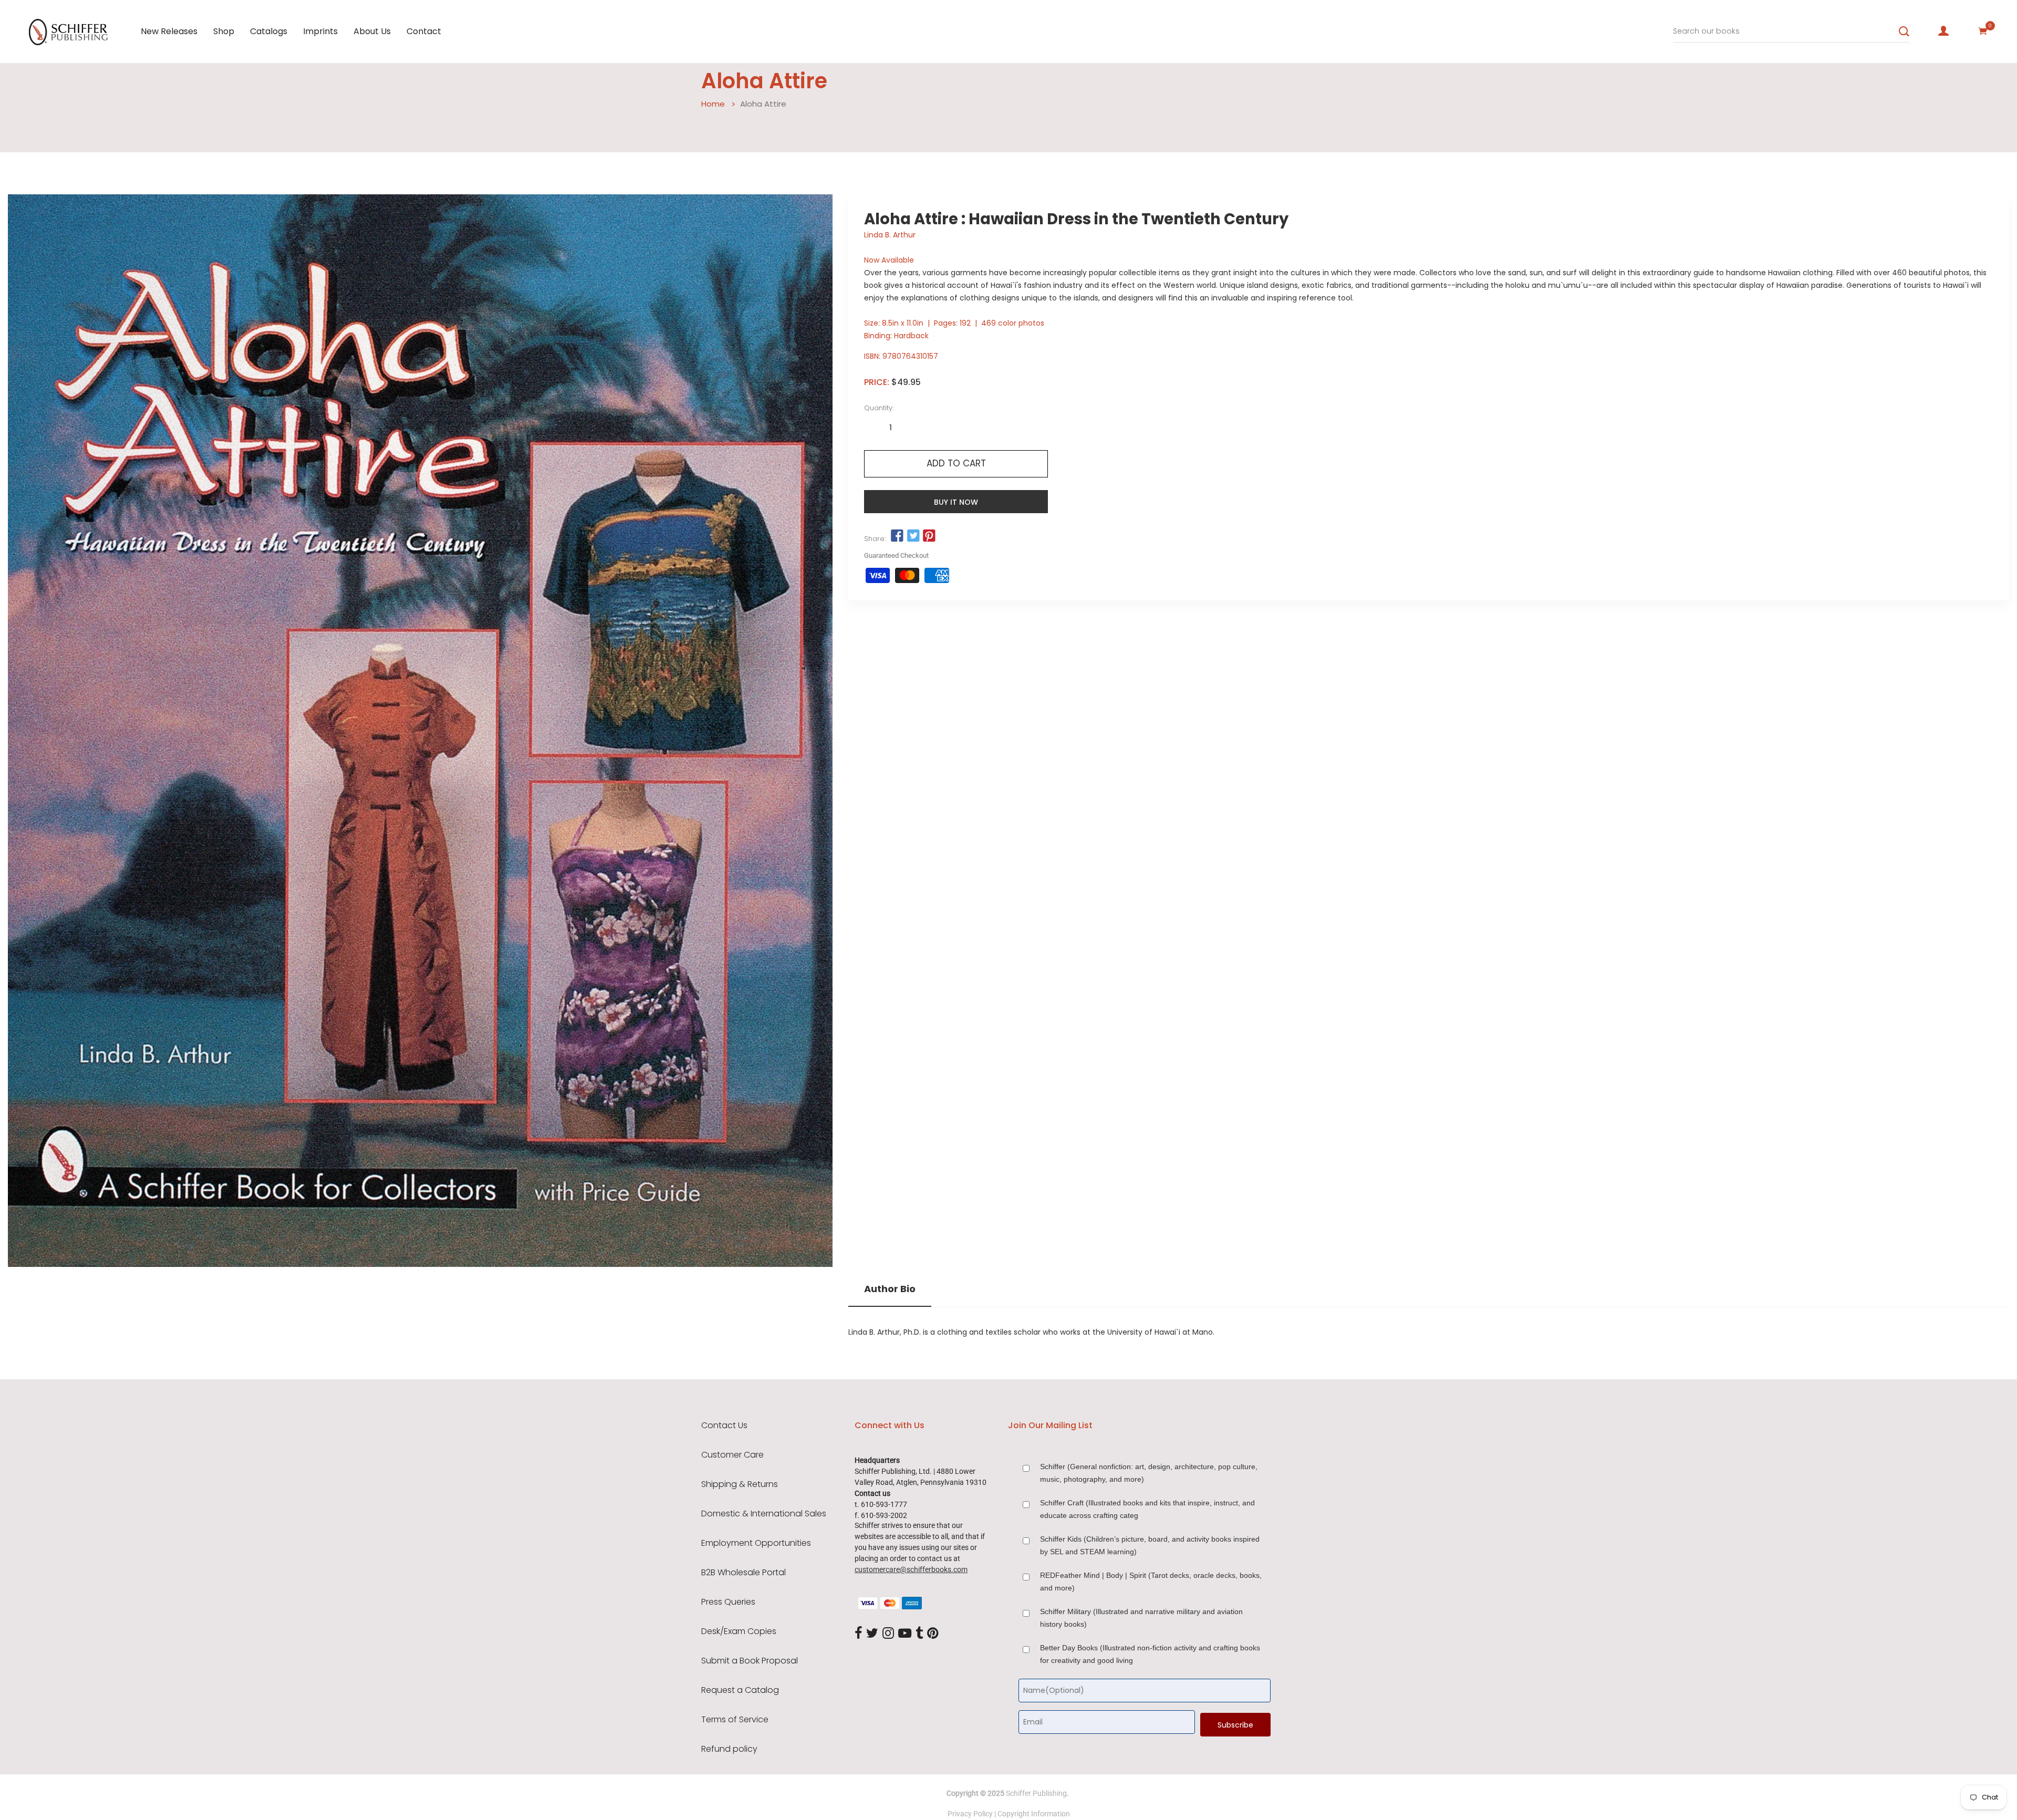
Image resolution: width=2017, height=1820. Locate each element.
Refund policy (729, 1749)
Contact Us (724, 1426)
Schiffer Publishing (1036, 1793)
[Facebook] (858, 1634)
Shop (224, 31)
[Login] (1943, 31)
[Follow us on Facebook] (897, 536)
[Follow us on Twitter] (913, 536)
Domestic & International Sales (764, 1514)
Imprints (320, 31)
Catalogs (269, 31)
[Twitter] (872, 1634)
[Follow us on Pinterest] (929, 536)
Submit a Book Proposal (750, 1661)
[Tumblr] (919, 1634)
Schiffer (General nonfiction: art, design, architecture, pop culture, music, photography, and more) (1149, 1473)
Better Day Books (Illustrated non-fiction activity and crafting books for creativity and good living (1150, 1654)
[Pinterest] (933, 1634)
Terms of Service (735, 1720)
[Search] (1904, 32)
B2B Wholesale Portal (744, 1573)
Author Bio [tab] (890, 1289)
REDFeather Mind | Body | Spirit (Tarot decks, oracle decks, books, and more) (1151, 1582)
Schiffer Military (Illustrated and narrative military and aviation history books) (1141, 1618)
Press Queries (728, 1602)
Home (713, 104)
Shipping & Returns (740, 1484)
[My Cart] (1983, 31)
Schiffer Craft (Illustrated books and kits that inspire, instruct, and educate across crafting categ (1147, 1509)
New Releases (169, 31)
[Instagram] (888, 1634)
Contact (424, 31)
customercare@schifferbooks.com (911, 1569)
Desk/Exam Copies (739, 1631)
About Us (372, 31)
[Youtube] (905, 1634)
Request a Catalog (740, 1690)
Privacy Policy (970, 1814)
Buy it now (956, 502)
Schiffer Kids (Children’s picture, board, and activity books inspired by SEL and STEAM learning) (1150, 1545)
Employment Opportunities (756, 1543)
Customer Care (732, 1455)
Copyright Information (1034, 1814)
